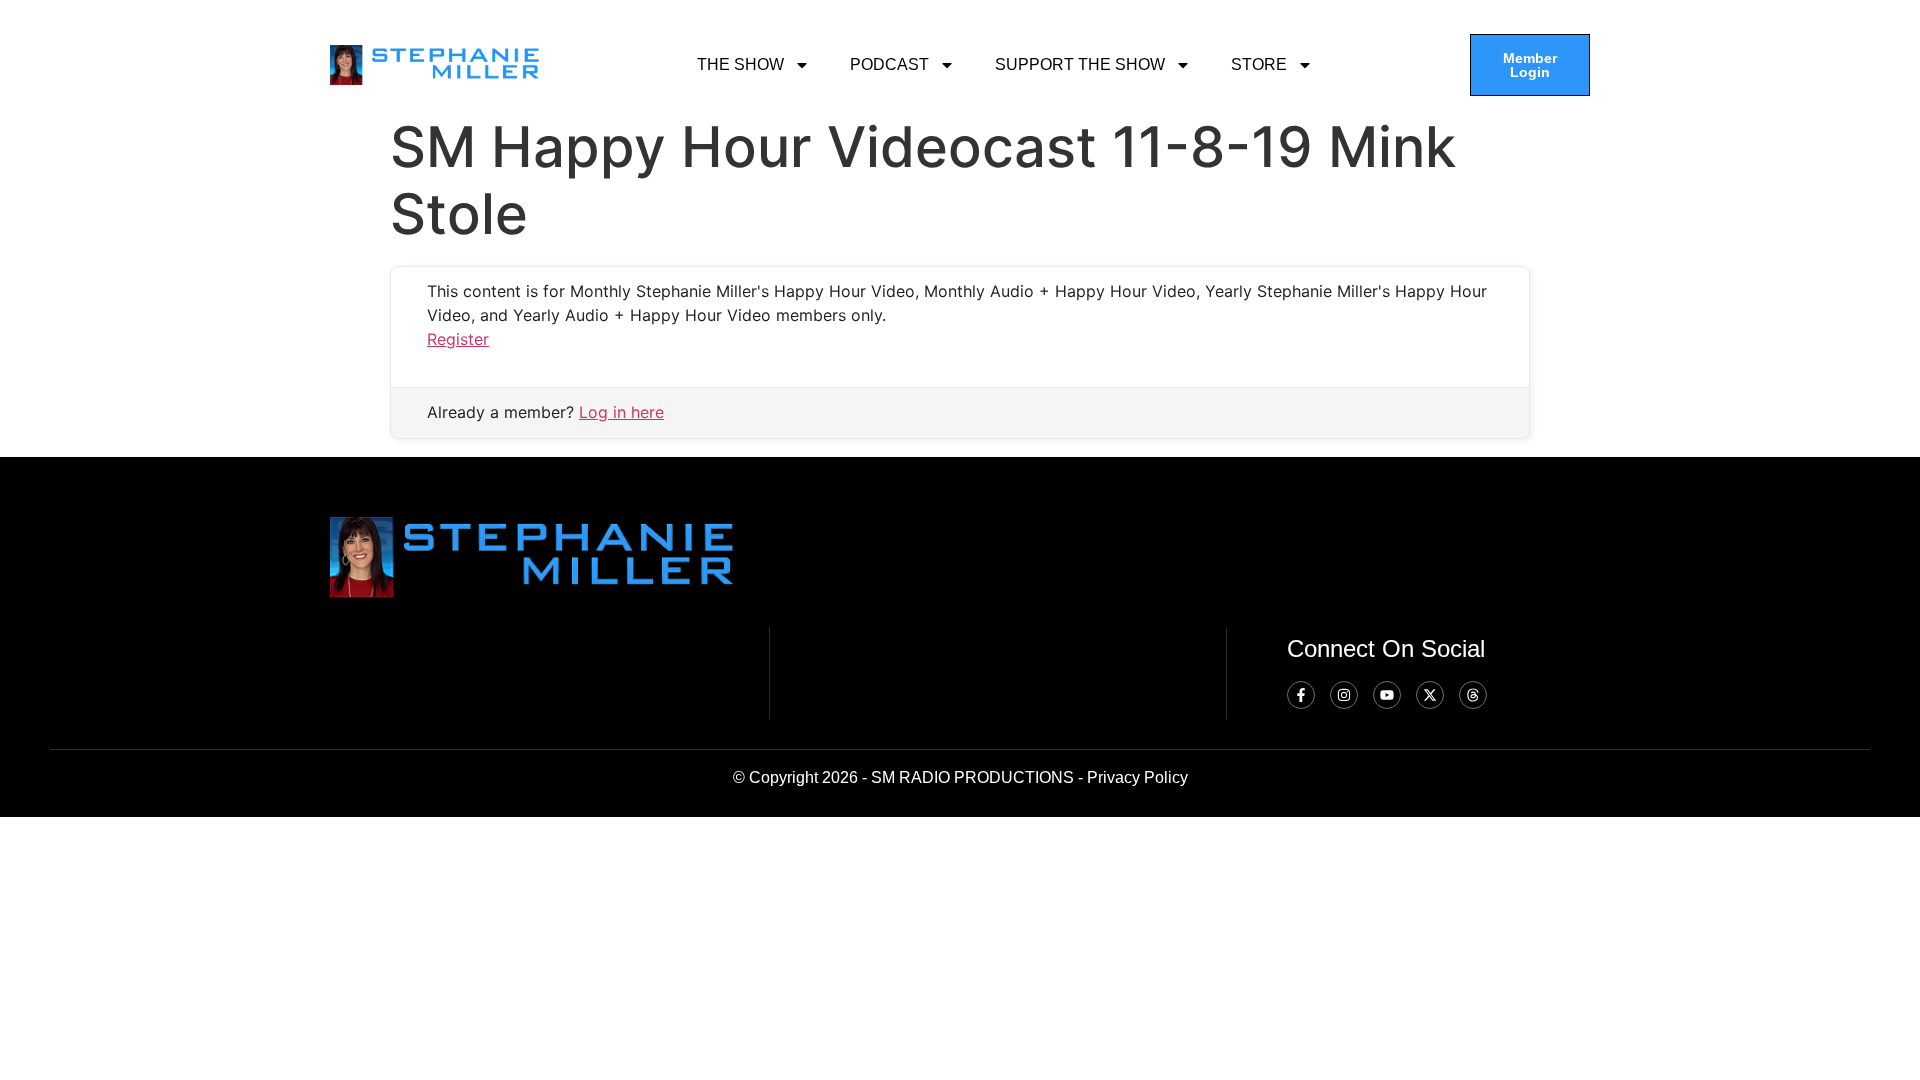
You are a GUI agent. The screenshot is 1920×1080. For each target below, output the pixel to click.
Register (458, 339)
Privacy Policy (1137, 777)
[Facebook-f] (1301, 695)
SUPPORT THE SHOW (1080, 64)
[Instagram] (1344, 695)
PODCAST (889, 64)
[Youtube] (1387, 695)
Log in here (621, 412)
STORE (1259, 64)
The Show (740, 64)
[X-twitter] (1430, 695)
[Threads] (1473, 695)
